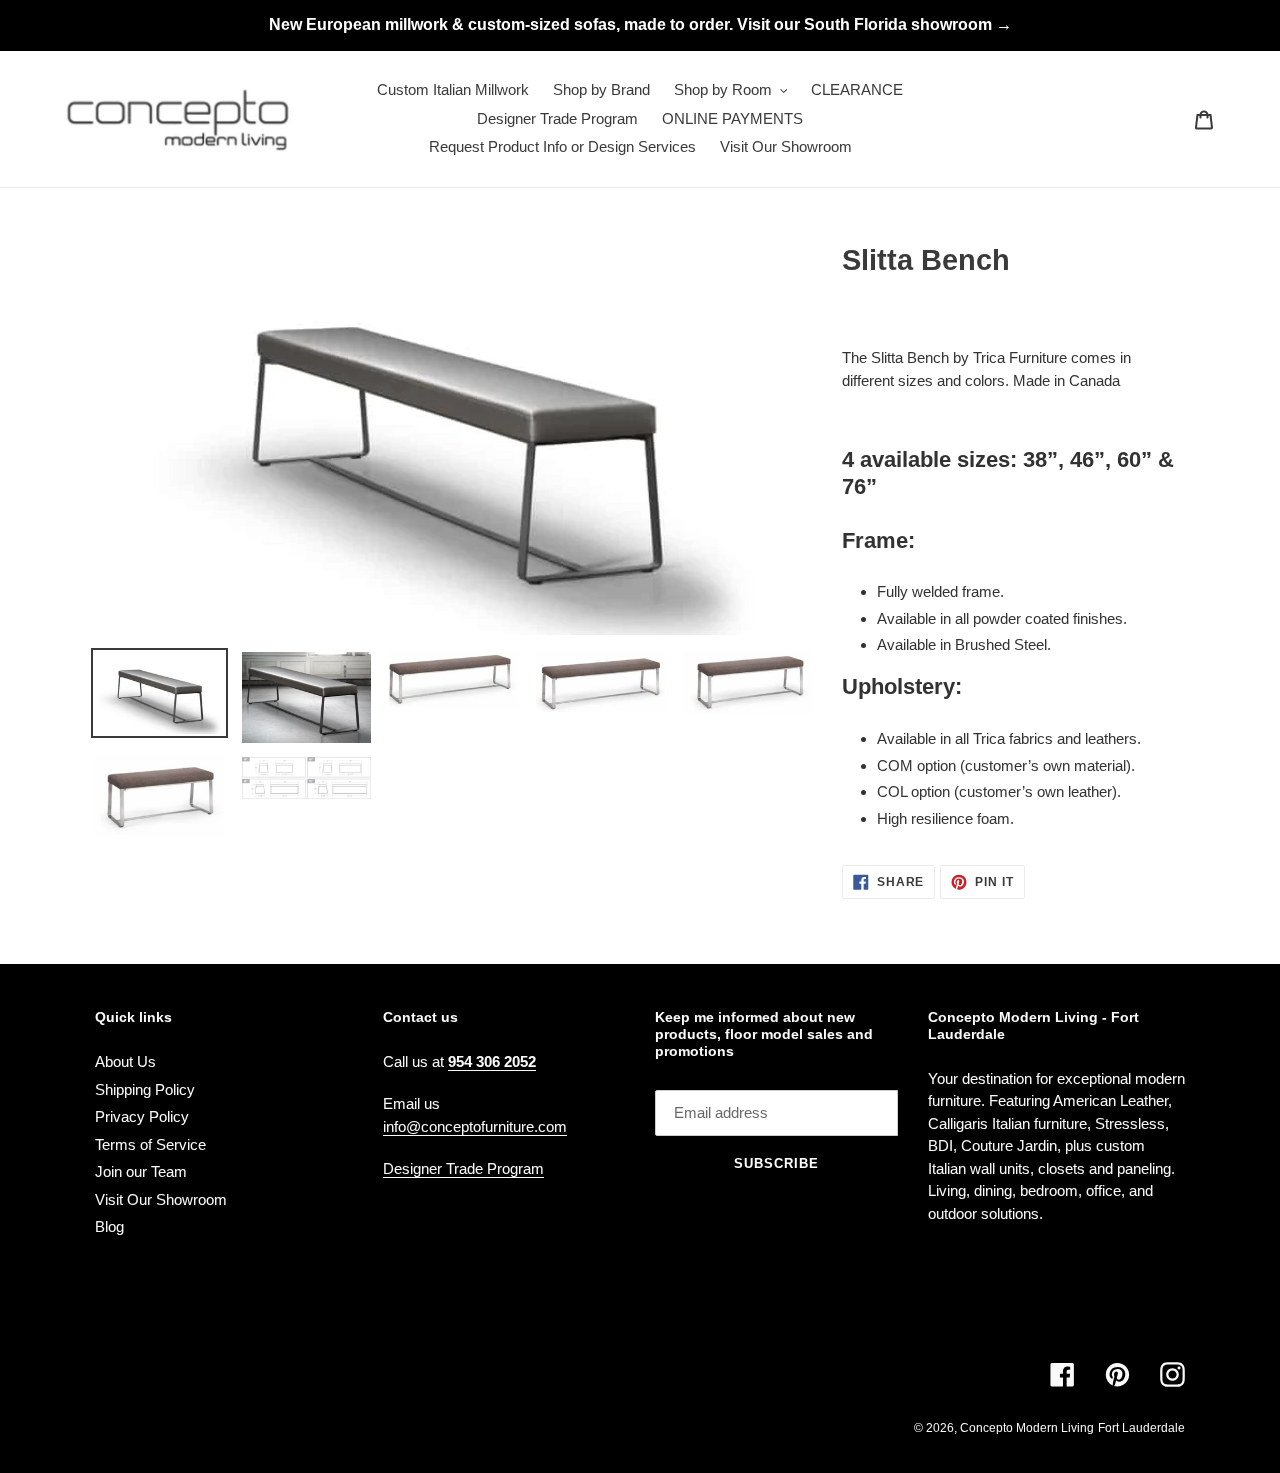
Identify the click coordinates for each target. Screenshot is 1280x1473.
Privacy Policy (142, 1116)
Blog (109, 1226)
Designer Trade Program (463, 1168)
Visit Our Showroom (161, 1199)
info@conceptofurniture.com (475, 1126)
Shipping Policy (145, 1089)
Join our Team (141, 1171)
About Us (125, 1061)
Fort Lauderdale (1141, 1428)
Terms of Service (150, 1144)
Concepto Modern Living (1027, 1428)
